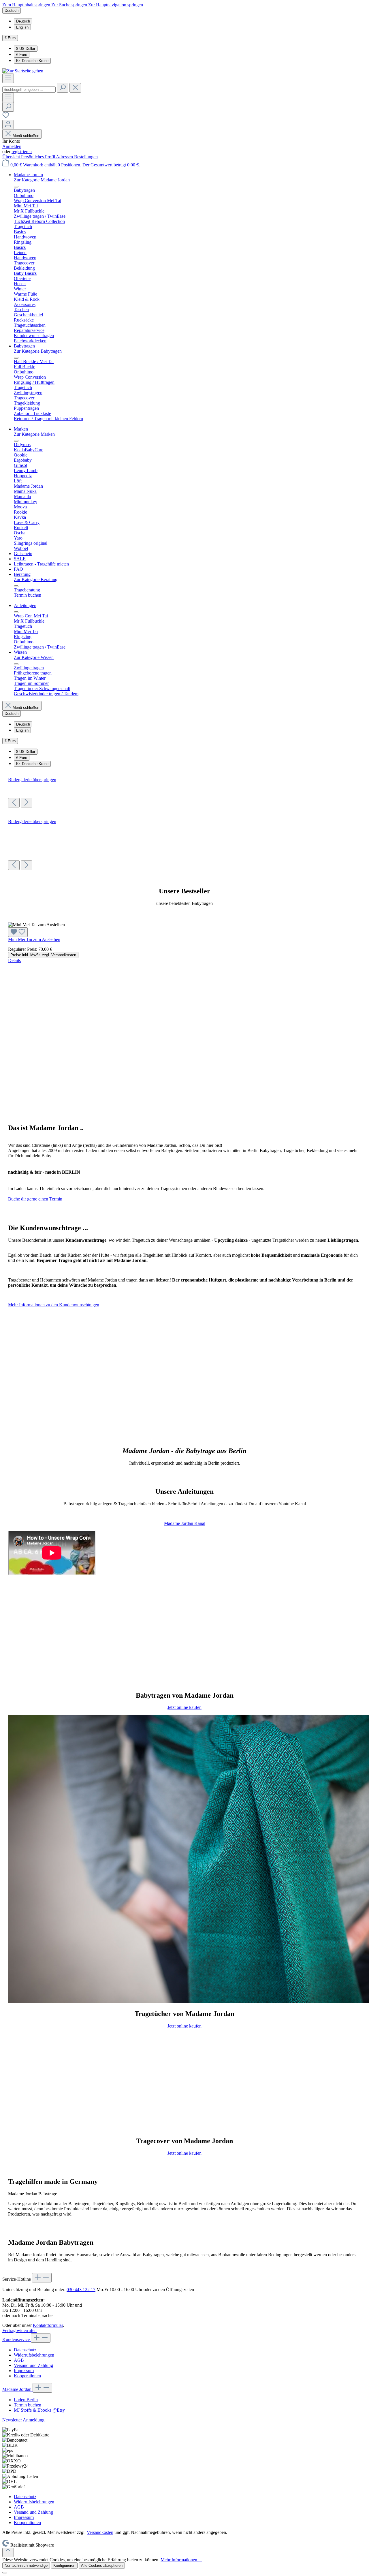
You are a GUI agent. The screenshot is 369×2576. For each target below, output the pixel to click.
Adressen (65, 157)
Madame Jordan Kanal (185, 1523)
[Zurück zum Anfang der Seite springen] (8, 2552)
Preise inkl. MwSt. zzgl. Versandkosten (43, 955)
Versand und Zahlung (33, 2365)
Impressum (24, 2371)
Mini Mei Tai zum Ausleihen (34, 939)
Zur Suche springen (70, 5)
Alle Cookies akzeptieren (102, 2565)
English (22, 27)
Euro (22, 55)
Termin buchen (28, 2405)
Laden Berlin (26, 2400)
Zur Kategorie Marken (34, 434)
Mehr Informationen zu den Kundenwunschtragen (54, 1305)
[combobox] (29, 90)
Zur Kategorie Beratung (36, 579)
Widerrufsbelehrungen (34, 2355)
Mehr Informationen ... (181, 2560)
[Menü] (8, 78)
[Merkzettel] (6, 117)
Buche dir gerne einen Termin (35, 1199)
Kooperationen (27, 2376)
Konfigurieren (64, 2565)
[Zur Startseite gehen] (23, 71)
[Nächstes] (27, 803)
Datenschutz (25, 2350)
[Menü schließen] (16, 187)
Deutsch (23, 21)
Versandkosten (100, 2532)
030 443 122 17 (81, 2290)
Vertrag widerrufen (19, 2330)
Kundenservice (17, 2339)
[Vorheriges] (14, 803)
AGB (19, 2360)
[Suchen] (63, 88)
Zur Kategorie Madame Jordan (42, 180)
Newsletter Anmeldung (23, 2420)
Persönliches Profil (38, 157)
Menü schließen (26, 136)
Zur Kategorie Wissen (34, 657)
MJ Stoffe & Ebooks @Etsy (39, 2410)
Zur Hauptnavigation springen (116, 5)
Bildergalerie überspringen (32, 780)
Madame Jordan (17, 2389)
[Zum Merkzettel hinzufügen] (18, 932)
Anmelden (12, 146)
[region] (184, 792)
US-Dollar (26, 49)
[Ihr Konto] (8, 124)
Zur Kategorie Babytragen (38, 351)
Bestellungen (86, 157)
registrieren (22, 152)
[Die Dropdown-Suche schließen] (75, 88)
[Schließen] (5, 2573)
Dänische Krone (32, 61)
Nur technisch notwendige (26, 2565)
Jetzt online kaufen (184, 1707)
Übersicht (12, 157)
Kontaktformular (48, 2325)
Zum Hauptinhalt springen (27, 5)
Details (14, 960)
